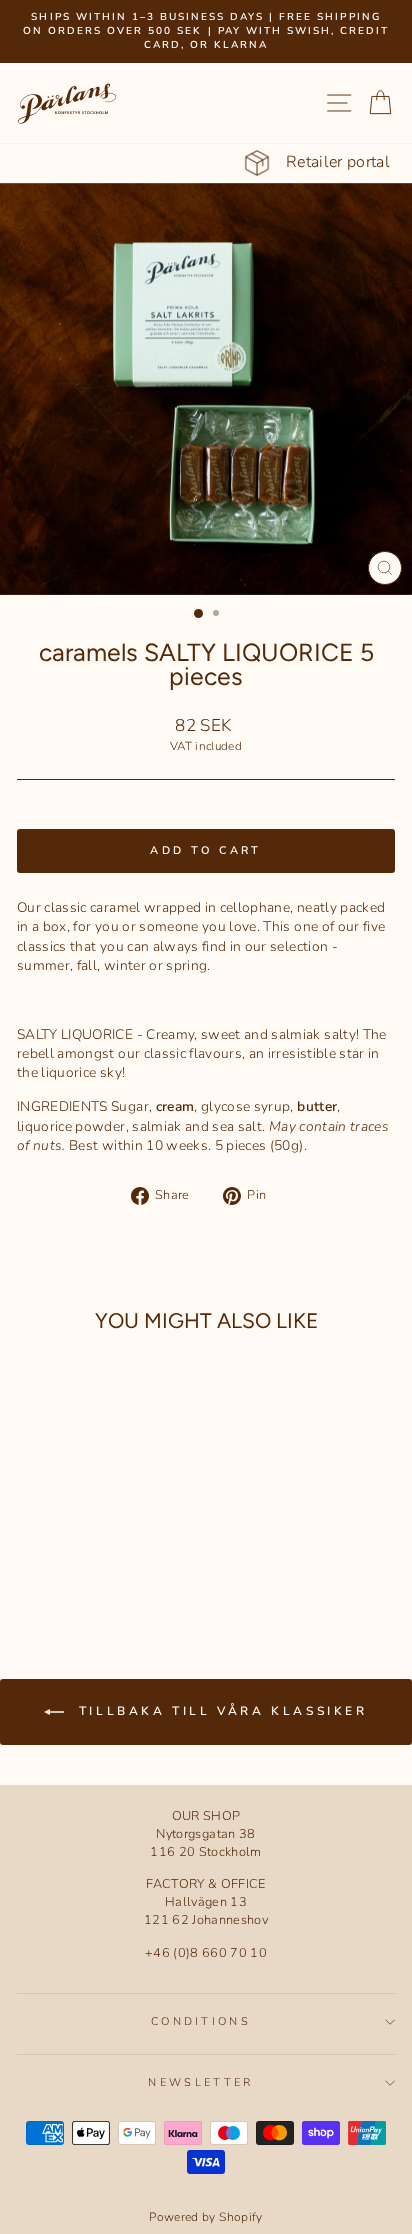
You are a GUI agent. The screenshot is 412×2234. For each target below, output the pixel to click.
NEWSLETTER (200, 2082)
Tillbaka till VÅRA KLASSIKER (219, 1711)
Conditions (201, 2021)
